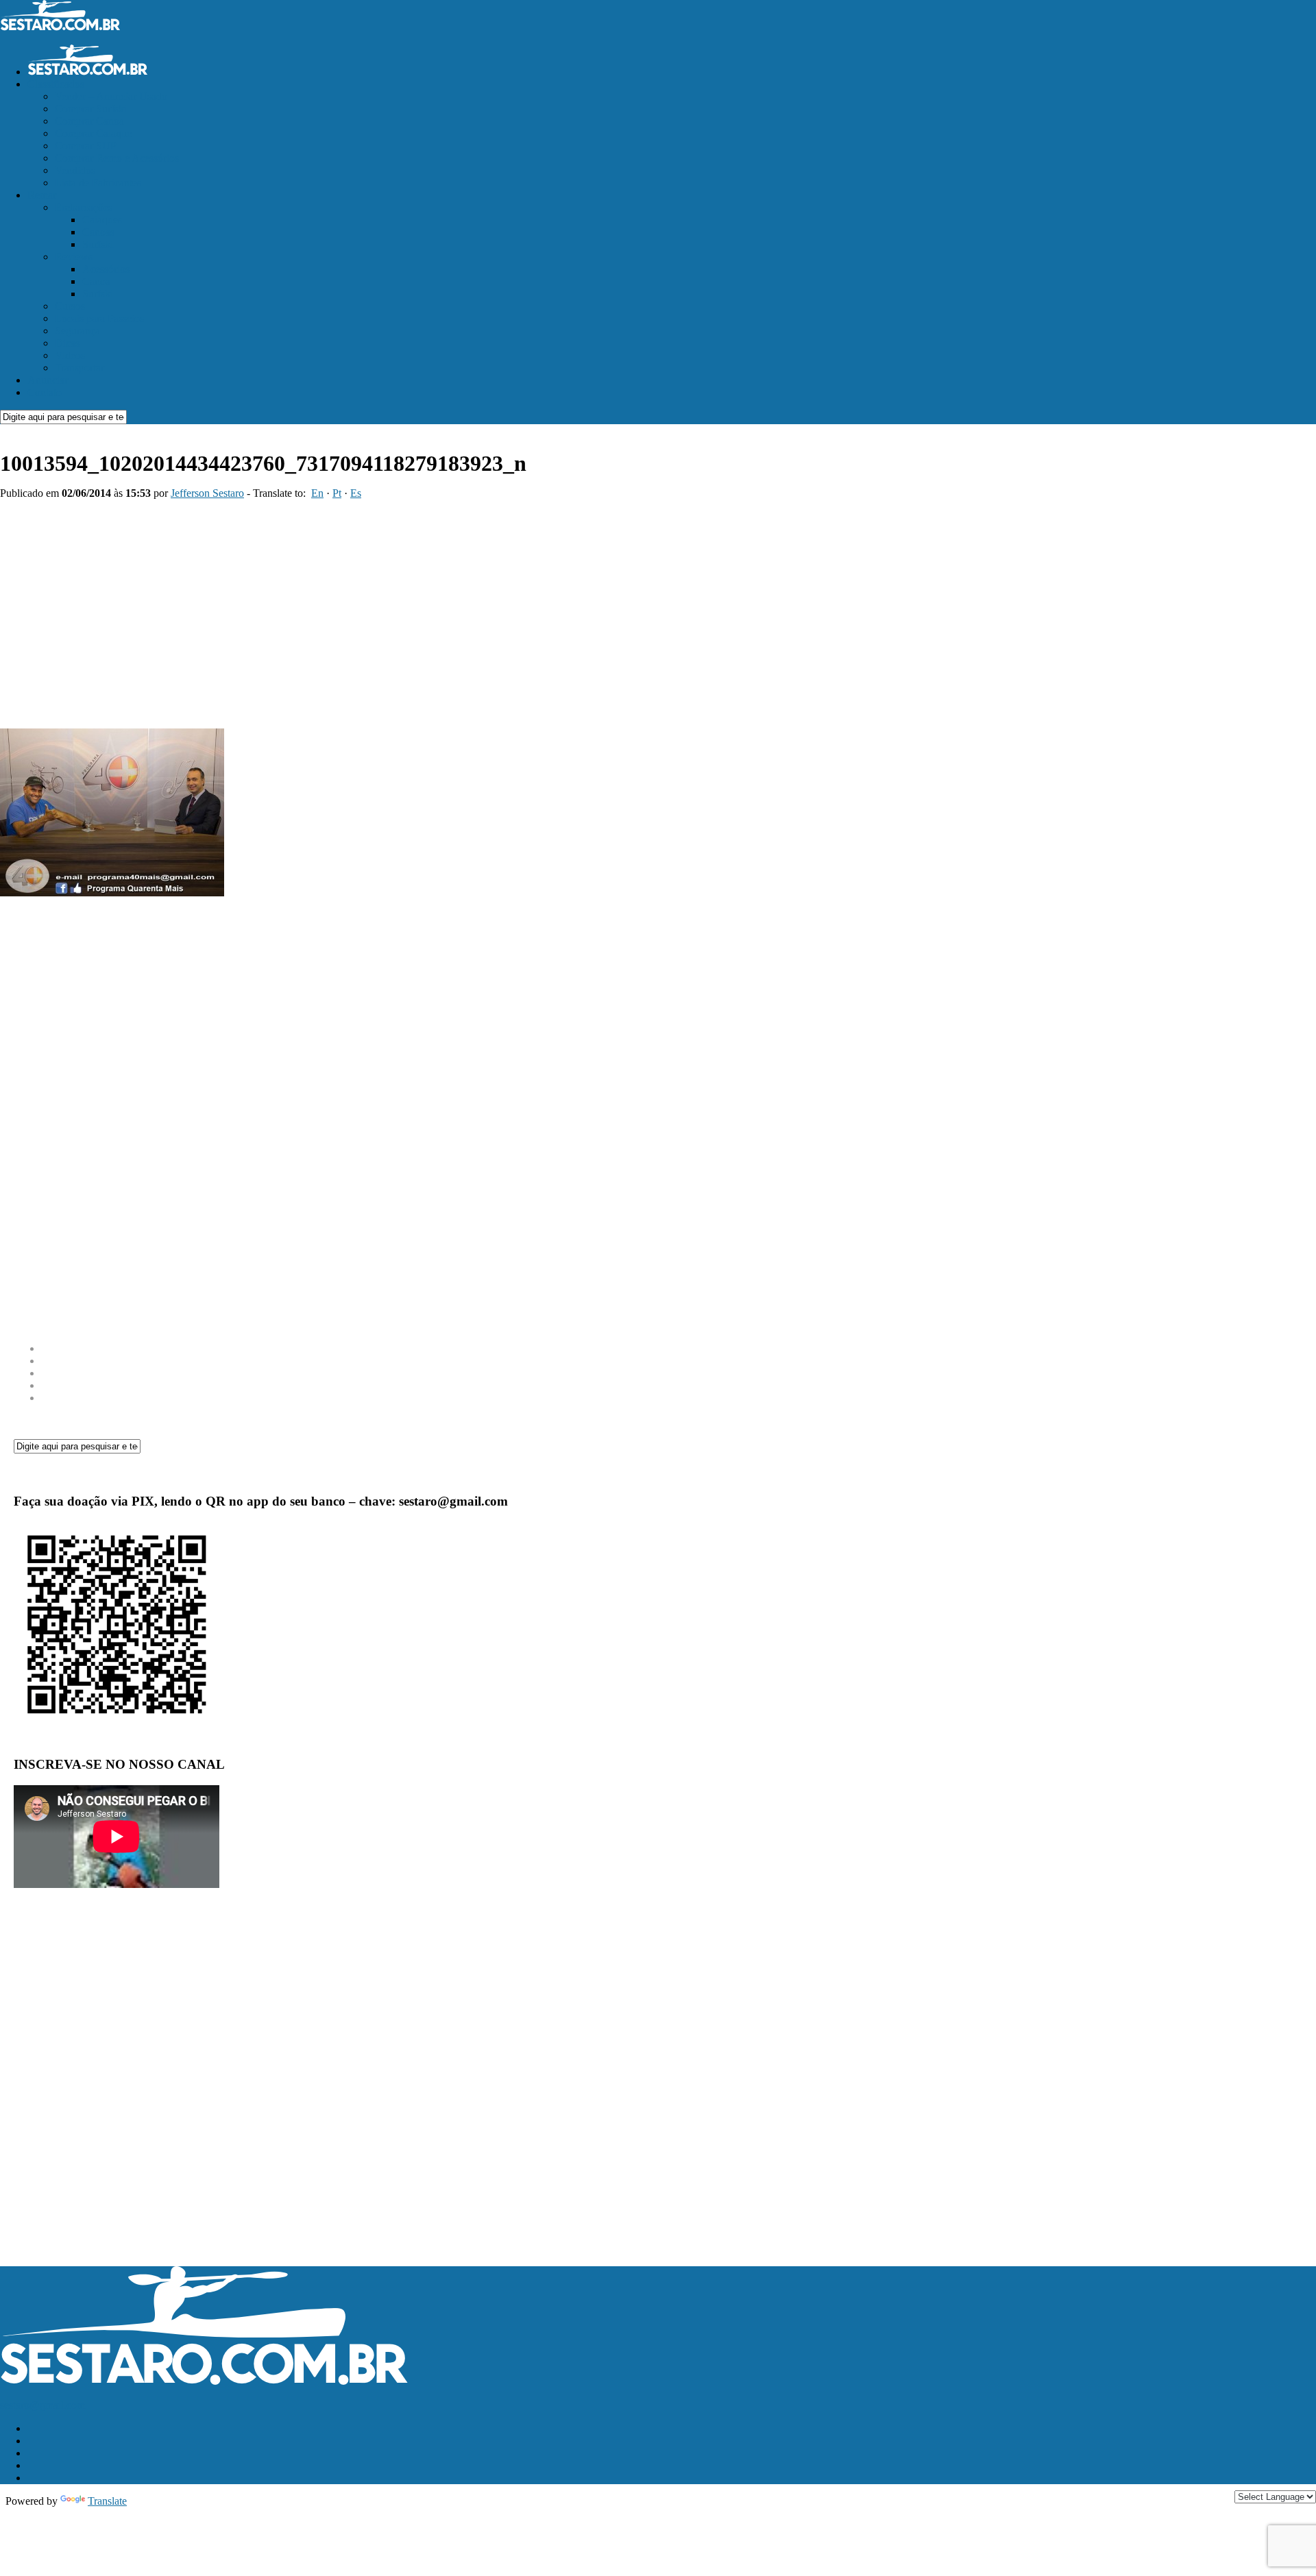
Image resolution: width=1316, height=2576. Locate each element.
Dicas (67, 343)
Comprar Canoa (89, 121)
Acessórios (106, 269)
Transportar (80, 368)
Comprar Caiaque (93, 133)
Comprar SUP (86, 146)
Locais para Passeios (99, 318)
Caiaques (102, 220)
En (317, 493)
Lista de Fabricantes (98, 183)
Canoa (96, 281)
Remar (42, 195)
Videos (70, 355)
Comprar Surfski (91, 109)
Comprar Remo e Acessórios (117, 158)
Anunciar (48, 380)
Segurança (77, 331)
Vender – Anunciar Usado (111, 96)
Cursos (70, 306)
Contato (45, 392)
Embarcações (84, 207)
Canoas (98, 232)
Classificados (56, 84)
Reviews (74, 257)
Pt (337, 493)
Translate (107, 2501)
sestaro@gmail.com (42, 2405)
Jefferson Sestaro (207, 493)
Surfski (98, 244)
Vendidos (75, 170)
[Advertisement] (548, 609)
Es (356, 493)
